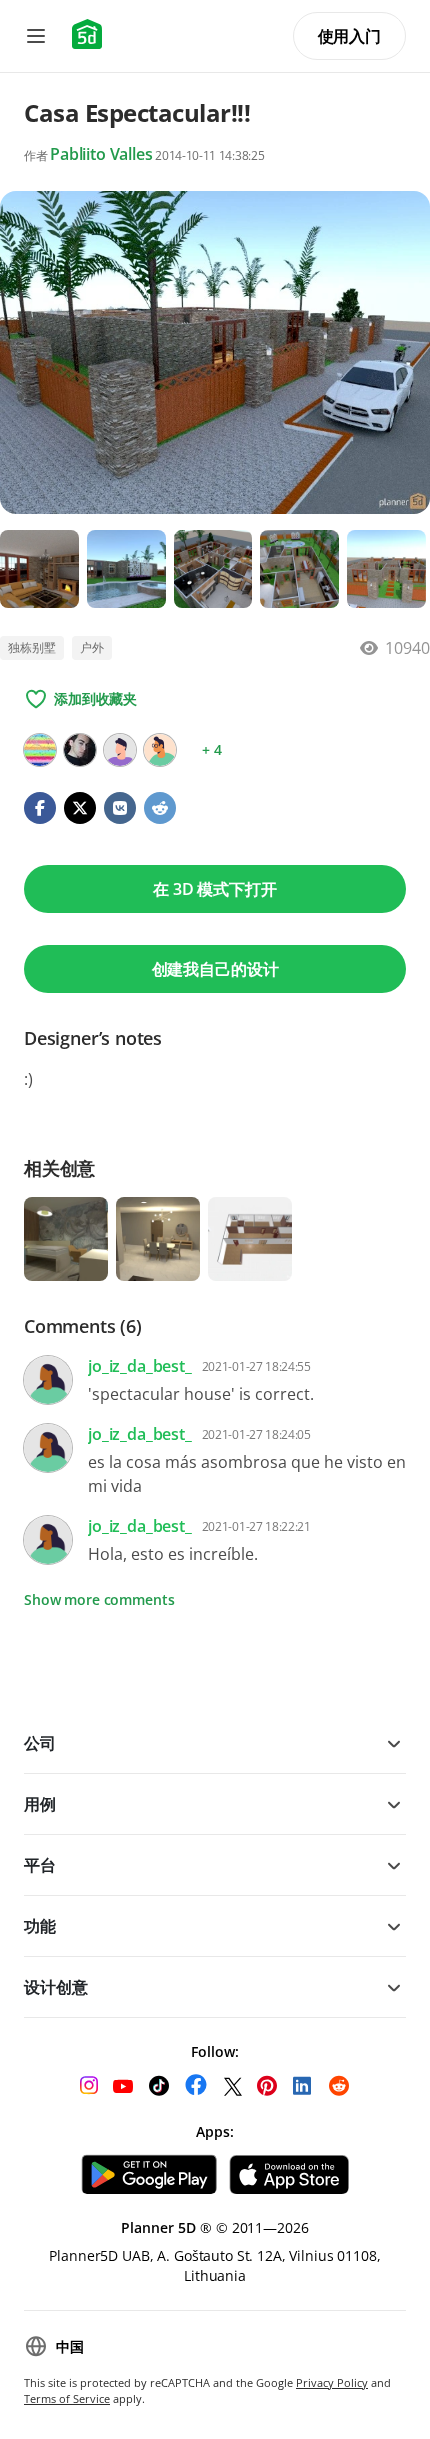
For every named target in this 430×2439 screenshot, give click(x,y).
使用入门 (349, 36)
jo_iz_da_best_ (140, 1366)
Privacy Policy (332, 2382)
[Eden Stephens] (160, 750)
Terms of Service (67, 2398)
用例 (40, 1804)
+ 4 (212, 749)
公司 (40, 1743)
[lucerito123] (40, 750)
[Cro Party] (120, 750)
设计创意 (55, 1987)
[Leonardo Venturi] (80, 750)
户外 (92, 647)
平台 (40, 1865)
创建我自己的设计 (215, 969)
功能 (40, 1926)
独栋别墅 (32, 647)
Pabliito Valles (101, 154)
